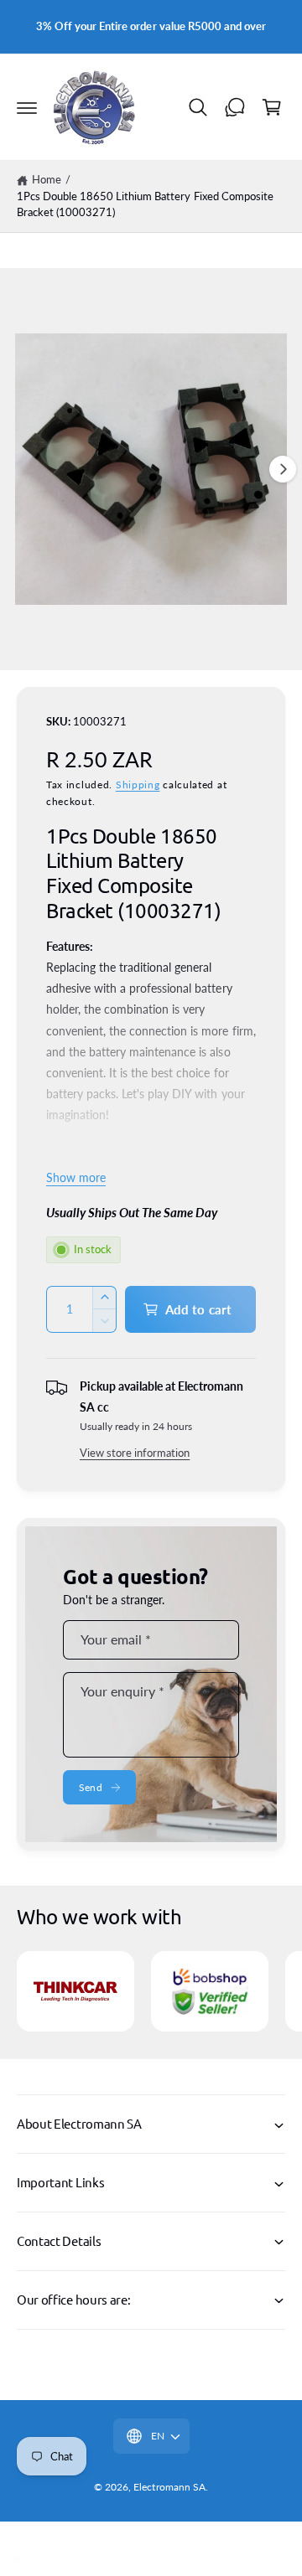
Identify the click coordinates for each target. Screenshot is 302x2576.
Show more (76, 1177)
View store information (135, 1453)
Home (47, 179)
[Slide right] (283, 469)
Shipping (138, 785)
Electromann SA (169, 2487)
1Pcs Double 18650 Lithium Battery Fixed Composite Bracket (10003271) (145, 204)
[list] (151, 1994)
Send (90, 1787)
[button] (27, 107)
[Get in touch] (235, 107)
